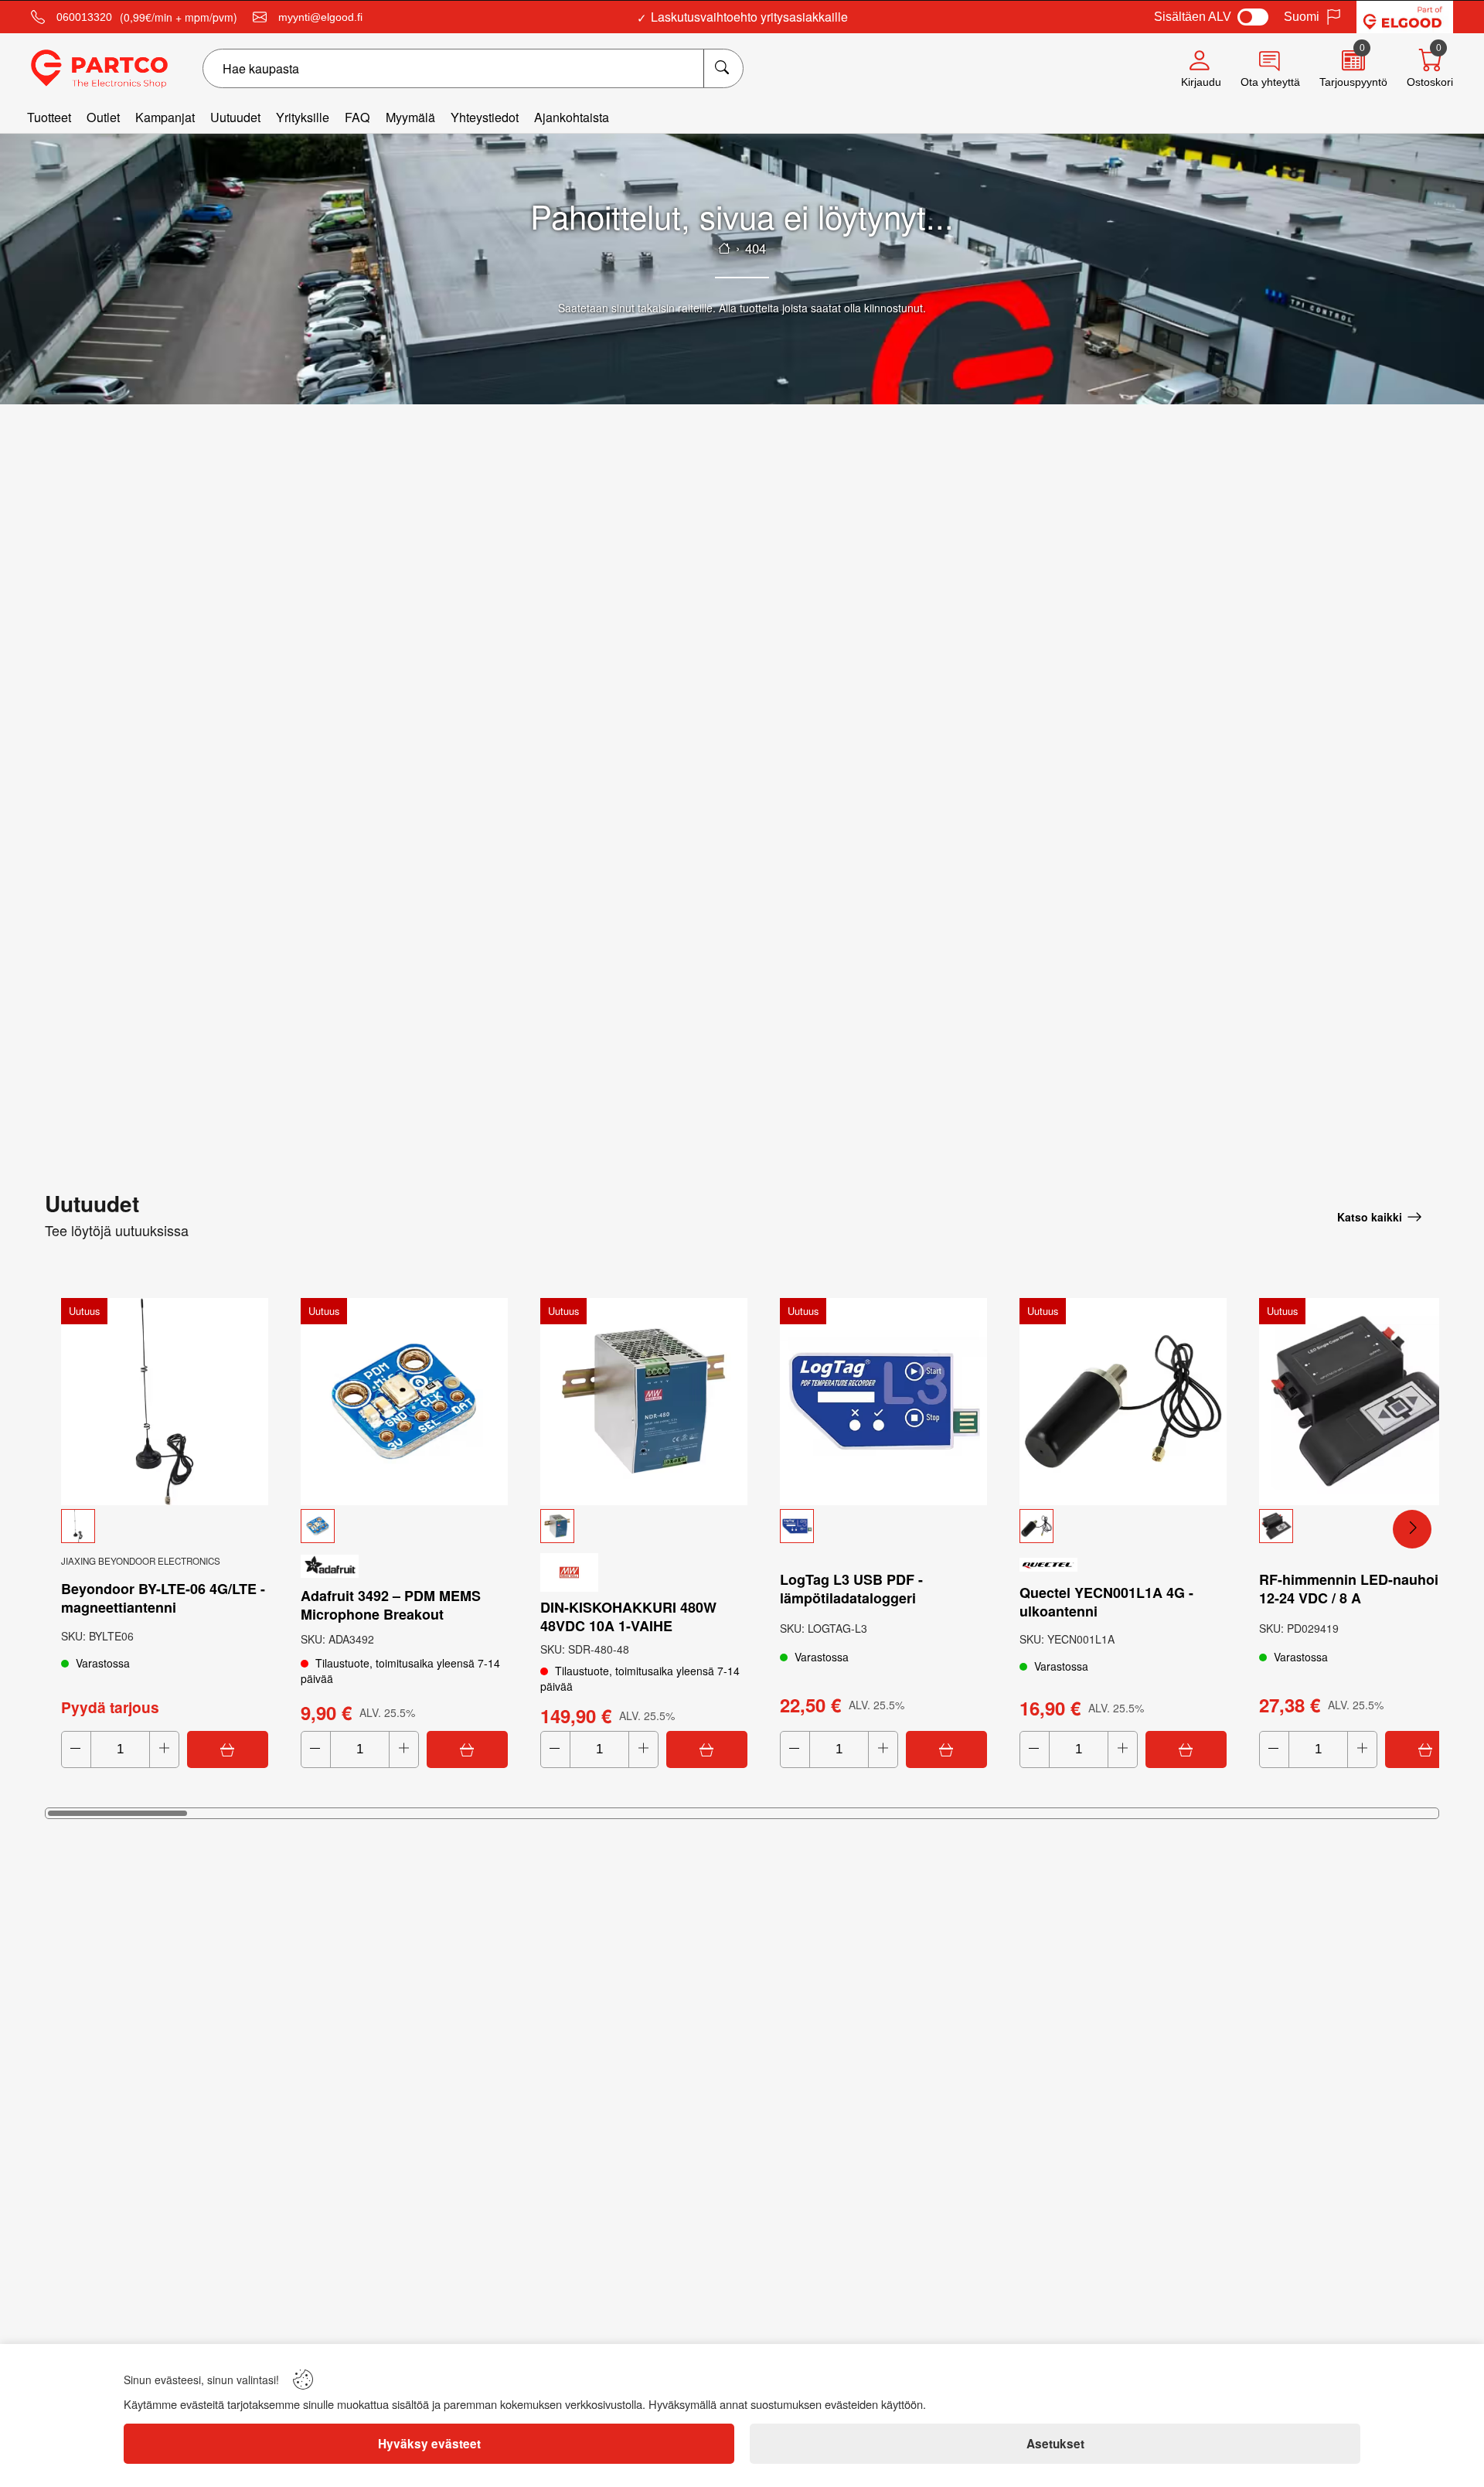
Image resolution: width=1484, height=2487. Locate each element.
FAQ (357, 117)
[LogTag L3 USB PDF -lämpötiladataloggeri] (883, 1402)
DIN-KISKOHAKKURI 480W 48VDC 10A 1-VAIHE (628, 1617)
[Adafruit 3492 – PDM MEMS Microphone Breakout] (404, 1402)
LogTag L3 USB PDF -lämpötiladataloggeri (851, 1589)
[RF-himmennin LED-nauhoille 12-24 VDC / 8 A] (1363, 1402)
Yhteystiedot (485, 117)
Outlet (103, 117)
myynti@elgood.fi (320, 17)
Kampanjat (165, 117)
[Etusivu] (724, 248)
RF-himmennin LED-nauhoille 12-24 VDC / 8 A (1356, 1589)
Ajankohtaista (572, 117)
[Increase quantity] (164, 1749)
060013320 (84, 17)
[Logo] (99, 69)
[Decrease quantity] (76, 1749)
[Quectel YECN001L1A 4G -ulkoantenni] (1123, 1402)
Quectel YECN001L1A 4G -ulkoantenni (1106, 1602)
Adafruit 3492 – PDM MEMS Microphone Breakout (391, 1605)
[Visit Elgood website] (1405, 17)
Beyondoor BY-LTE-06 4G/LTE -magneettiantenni (163, 1598)
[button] (165, 1526)
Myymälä (410, 117)
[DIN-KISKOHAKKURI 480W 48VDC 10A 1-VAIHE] (644, 1402)
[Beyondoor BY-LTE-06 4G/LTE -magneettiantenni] (165, 1402)
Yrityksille (303, 117)
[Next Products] (1412, 1529)
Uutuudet (235, 117)
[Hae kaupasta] (723, 68)
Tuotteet (49, 117)
